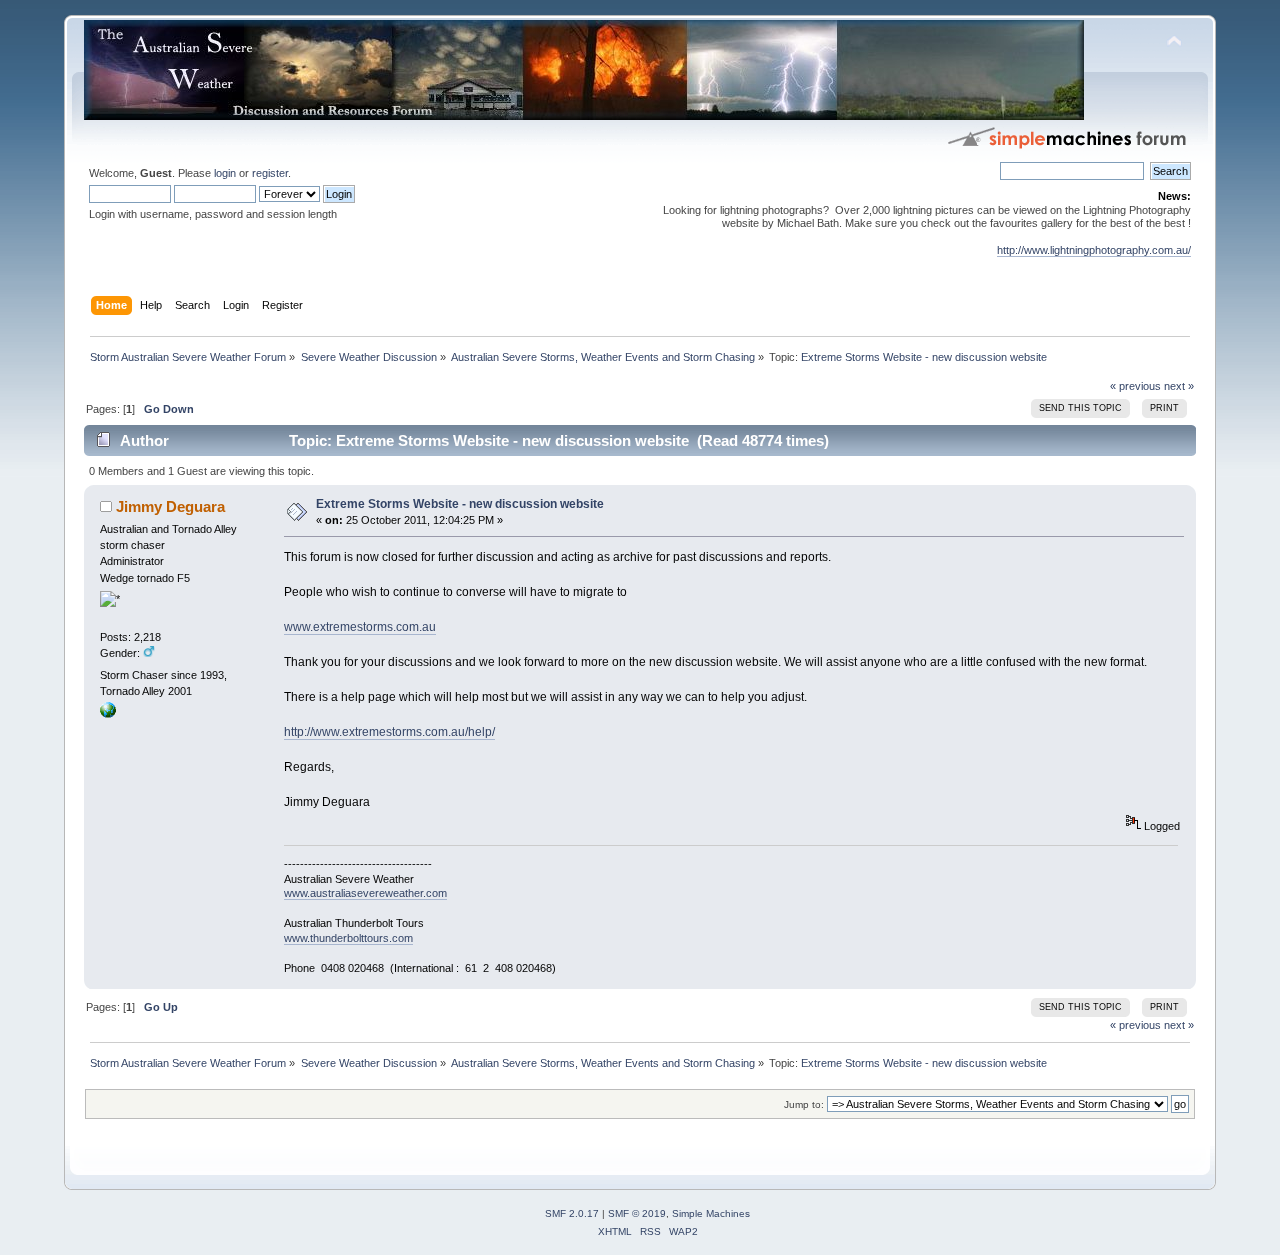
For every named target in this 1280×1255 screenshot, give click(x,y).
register (270, 173)
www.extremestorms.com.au (360, 627)
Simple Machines (711, 1213)
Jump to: (804, 1104)
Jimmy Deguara (170, 506)
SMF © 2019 (637, 1213)
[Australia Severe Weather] (108, 714)
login (225, 173)
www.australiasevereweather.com (365, 893)
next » (1179, 386)
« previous (1135, 386)
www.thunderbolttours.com (348, 938)
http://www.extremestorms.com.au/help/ (389, 732)
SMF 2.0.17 (572, 1213)
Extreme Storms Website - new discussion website (460, 504)
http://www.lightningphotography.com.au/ (1094, 250)
